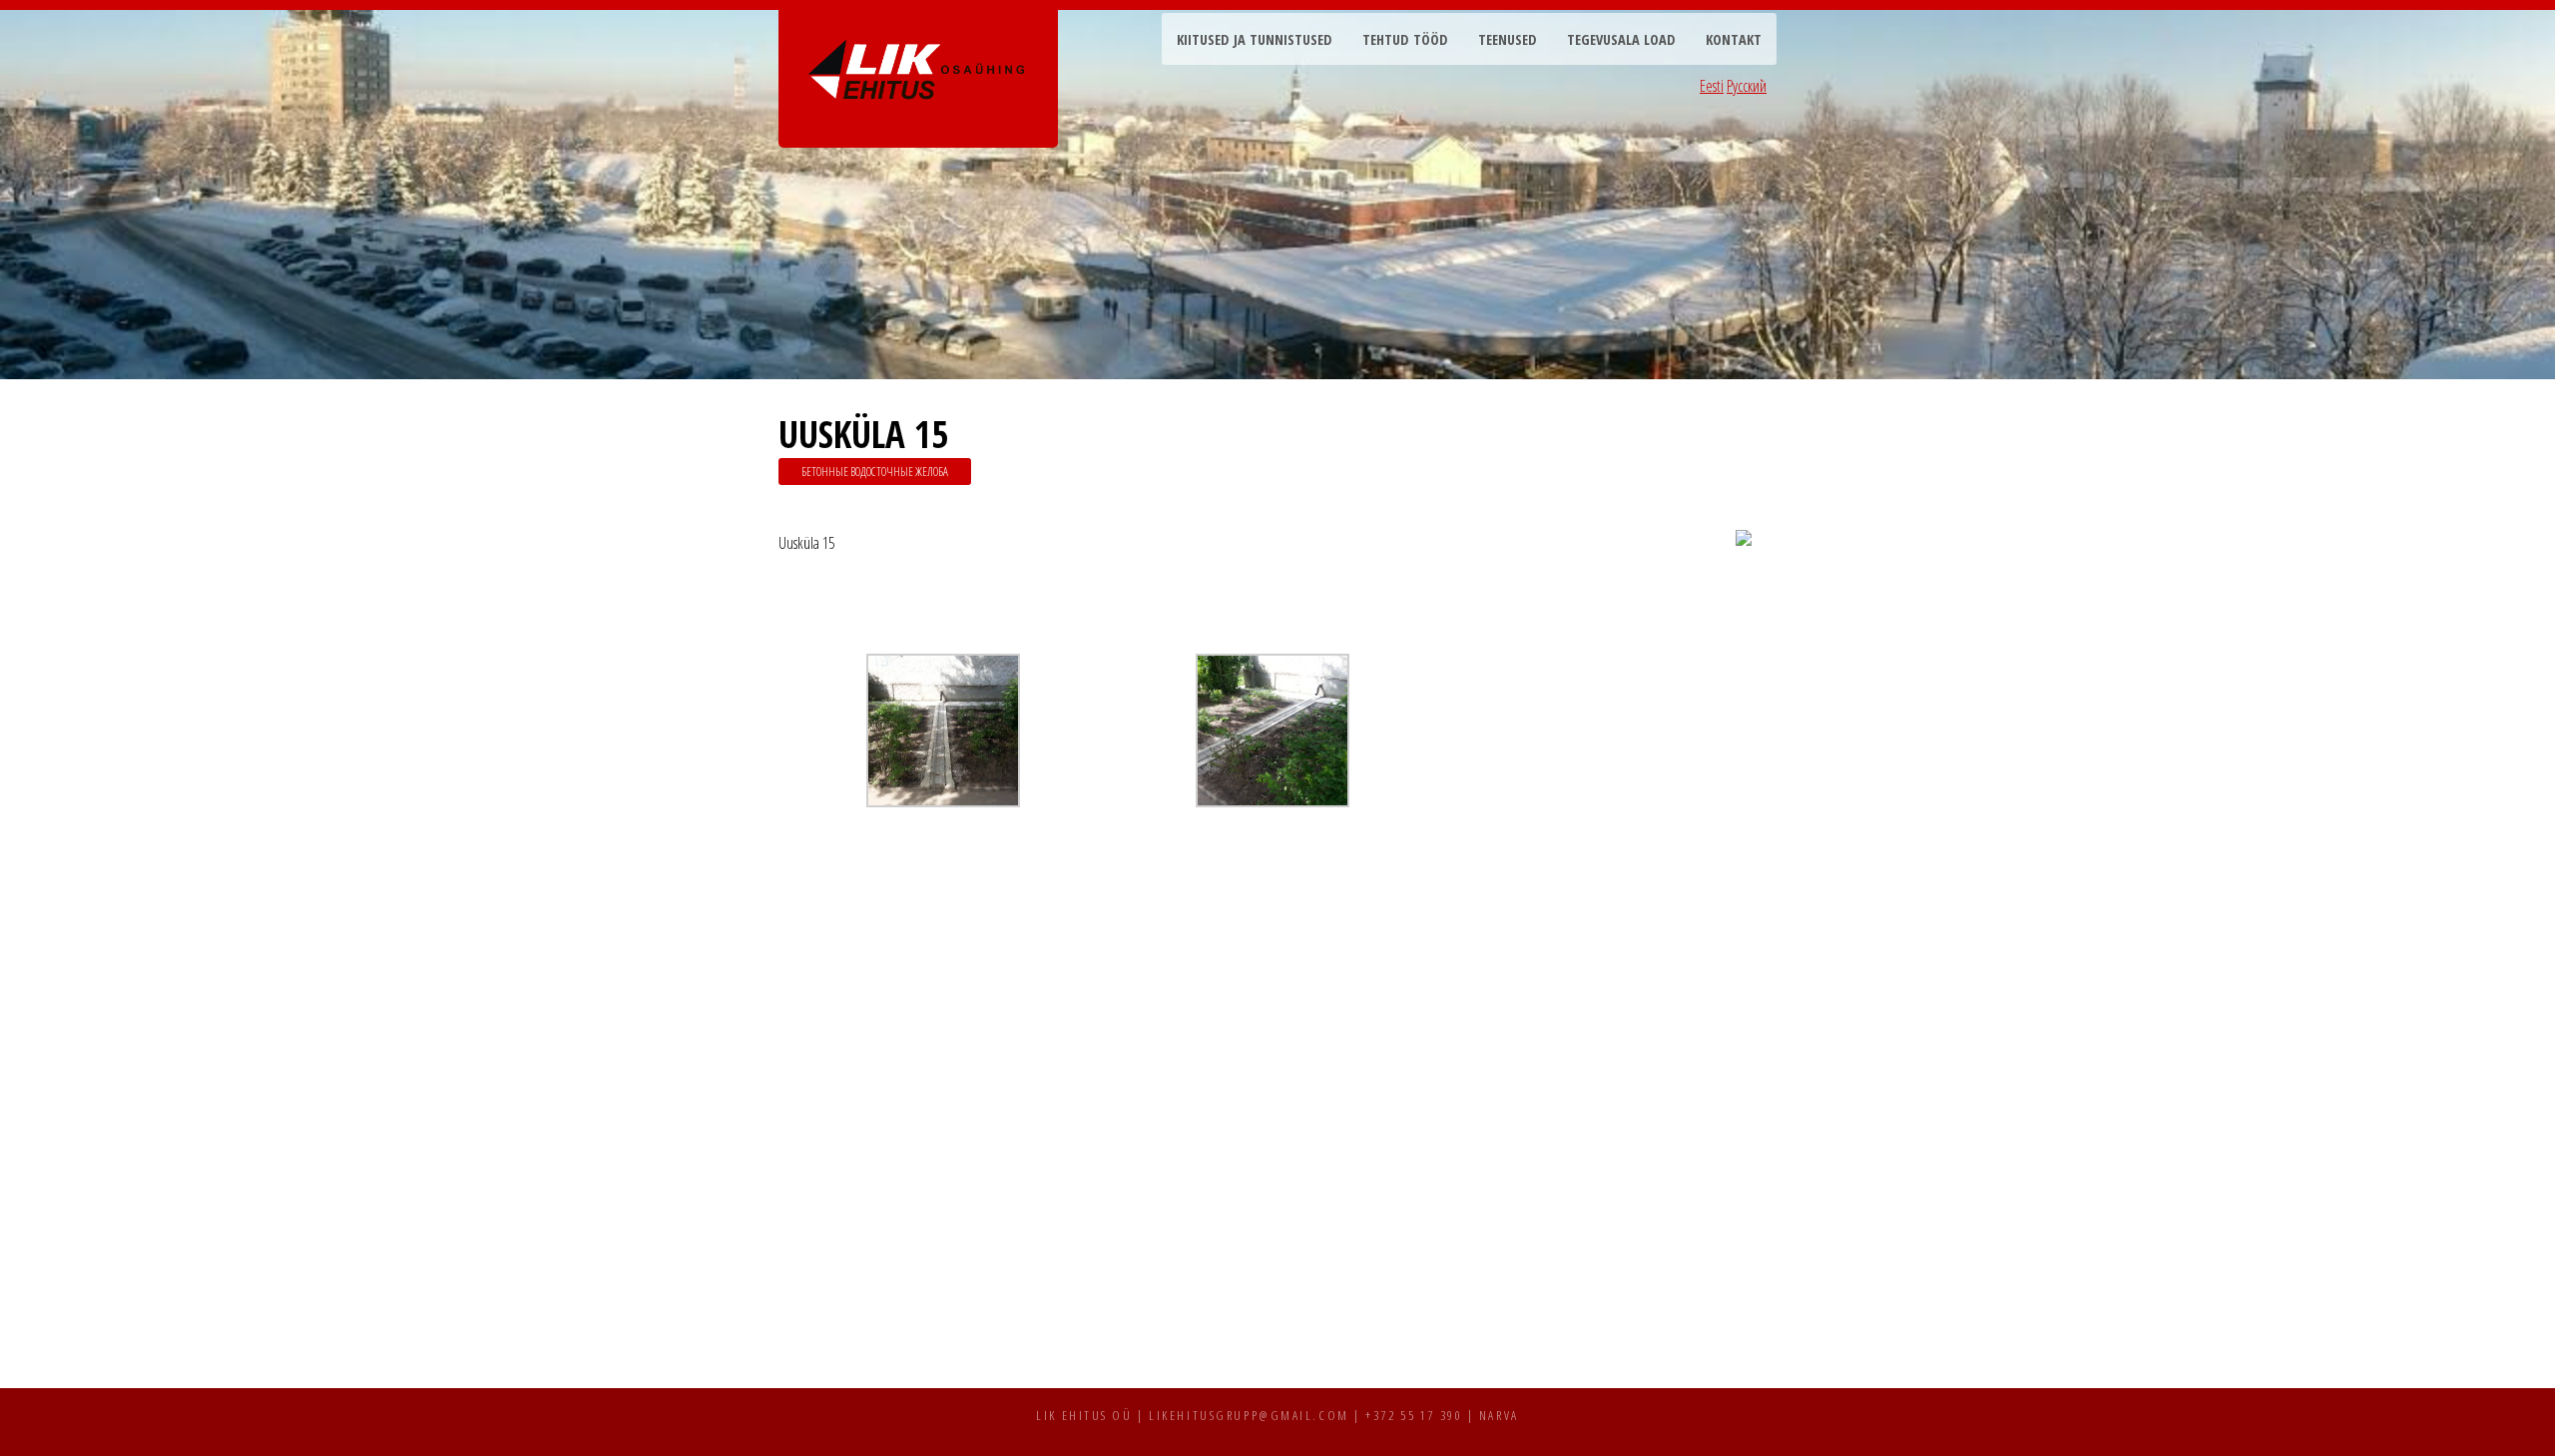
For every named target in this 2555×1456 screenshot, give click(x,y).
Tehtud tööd (1405, 39)
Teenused (1508, 39)
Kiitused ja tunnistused (1255, 39)
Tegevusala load (1621, 39)
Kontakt (1734, 39)
